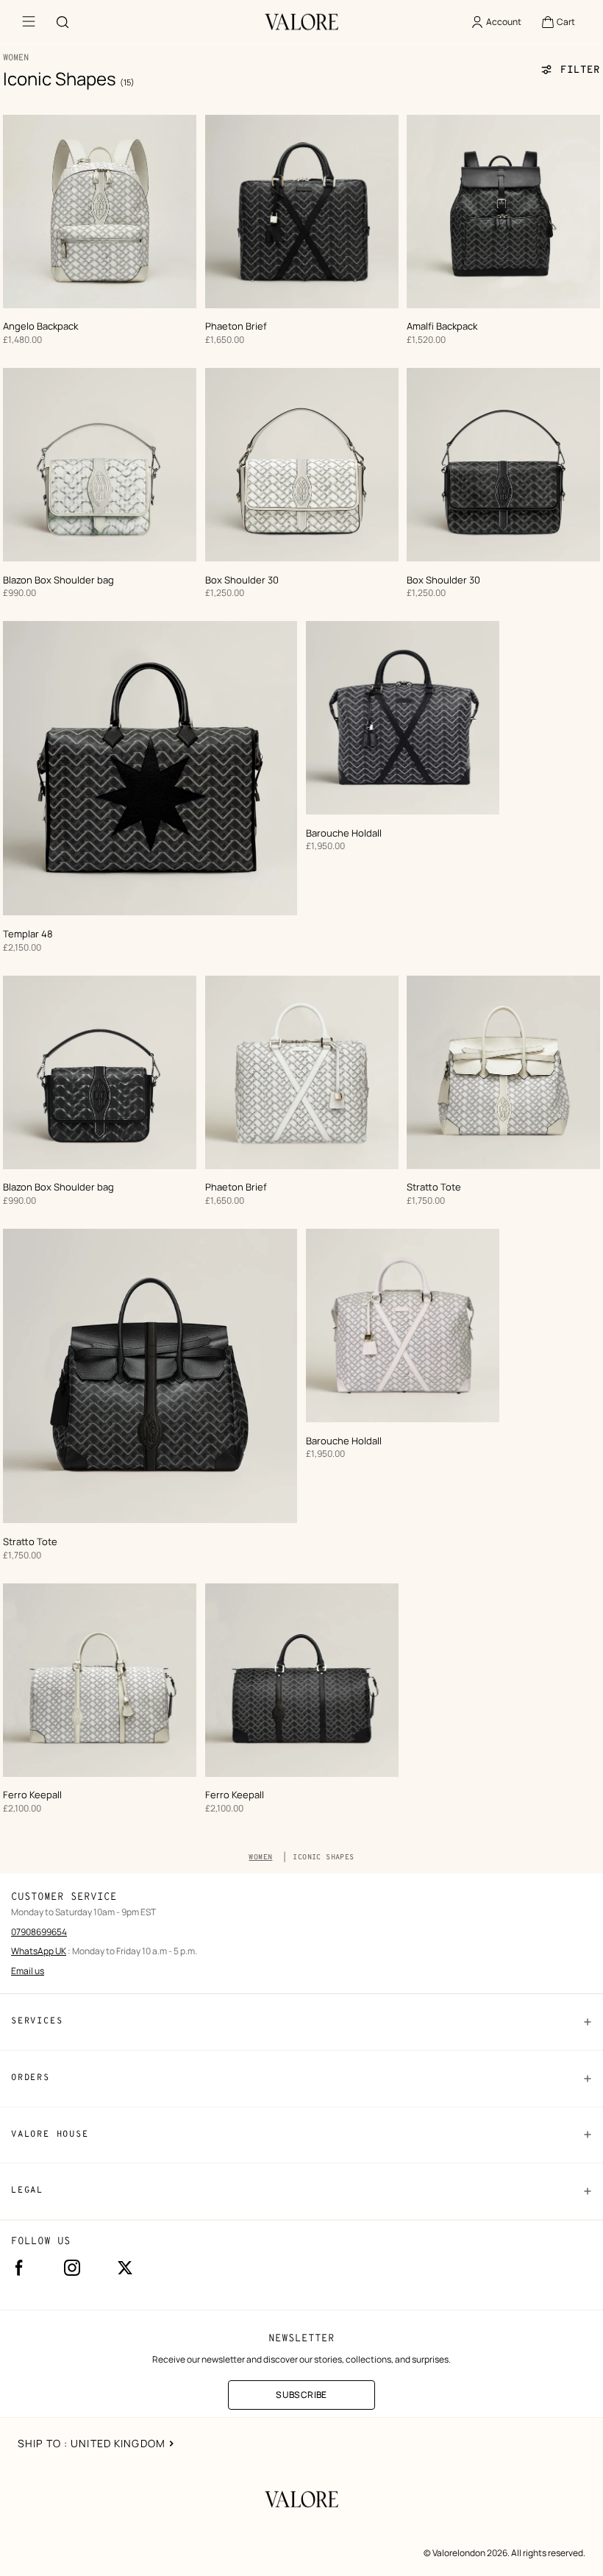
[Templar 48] (150, 768)
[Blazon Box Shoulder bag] (100, 465)
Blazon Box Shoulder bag (58, 580)
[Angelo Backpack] (100, 212)
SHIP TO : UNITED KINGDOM (92, 2443)
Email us (28, 1971)
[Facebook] (19, 2268)
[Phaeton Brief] (302, 212)
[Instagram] (72, 2268)
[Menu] (29, 22)
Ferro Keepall (32, 1795)
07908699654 (39, 1932)
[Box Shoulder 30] (302, 465)
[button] (558, 22)
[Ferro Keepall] (100, 1680)
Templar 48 (28, 934)
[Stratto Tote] (503, 1072)
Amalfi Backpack (442, 326)
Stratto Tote (434, 1187)
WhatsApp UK (39, 1951)
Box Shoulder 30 (242, 580)
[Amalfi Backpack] (503, 212)
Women (260, 1858)
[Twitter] (125, 2268)
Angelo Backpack (40, 326)
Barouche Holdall (344, 833)
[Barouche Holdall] (403, 718)
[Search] (63, 22)
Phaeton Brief (236, 326)
